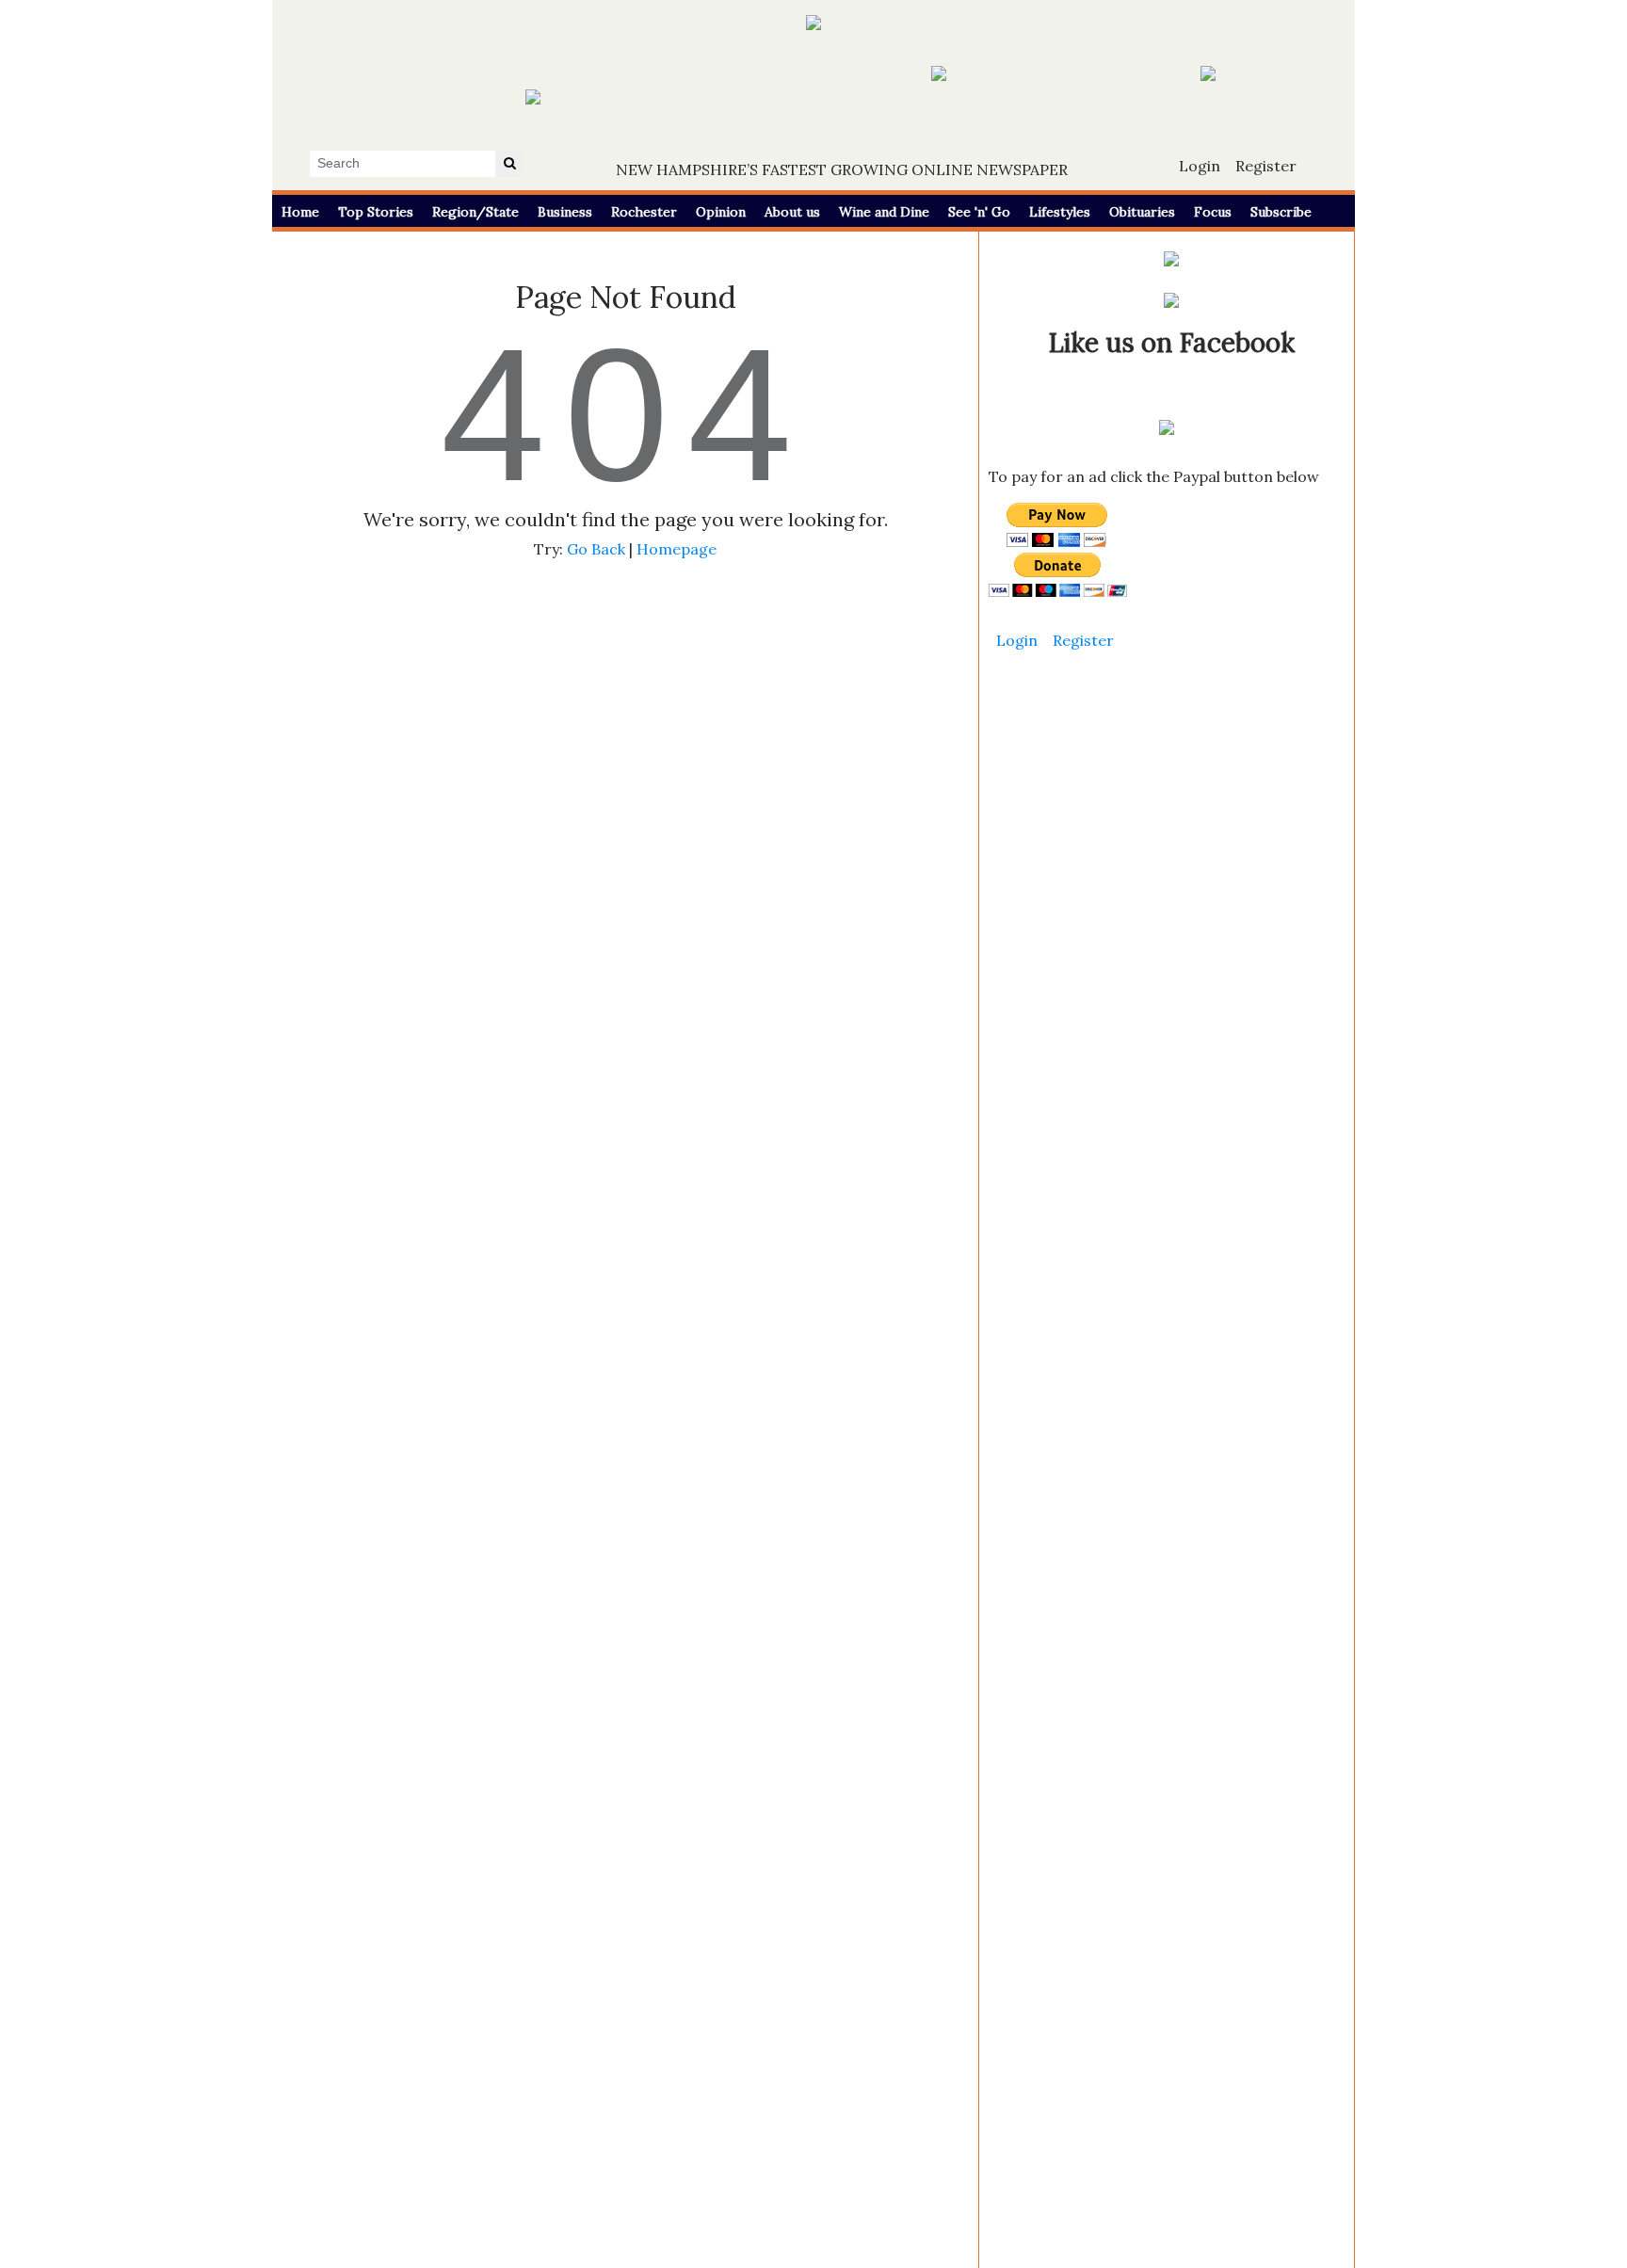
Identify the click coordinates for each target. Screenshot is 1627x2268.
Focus (1213, 212)
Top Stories (376, 212)
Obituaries (1142, 212)
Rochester (644, 212)
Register (1266, 166)
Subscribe (1281, 212)
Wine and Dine (884, 212)
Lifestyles (1060, 212)
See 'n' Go (979, 212)
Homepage (677, 549)
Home (300, 212)
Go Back (596, 549)
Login (1200, 166)
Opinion (721, 212)
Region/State (475, 212)
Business (565, 212)
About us (792, 212)
